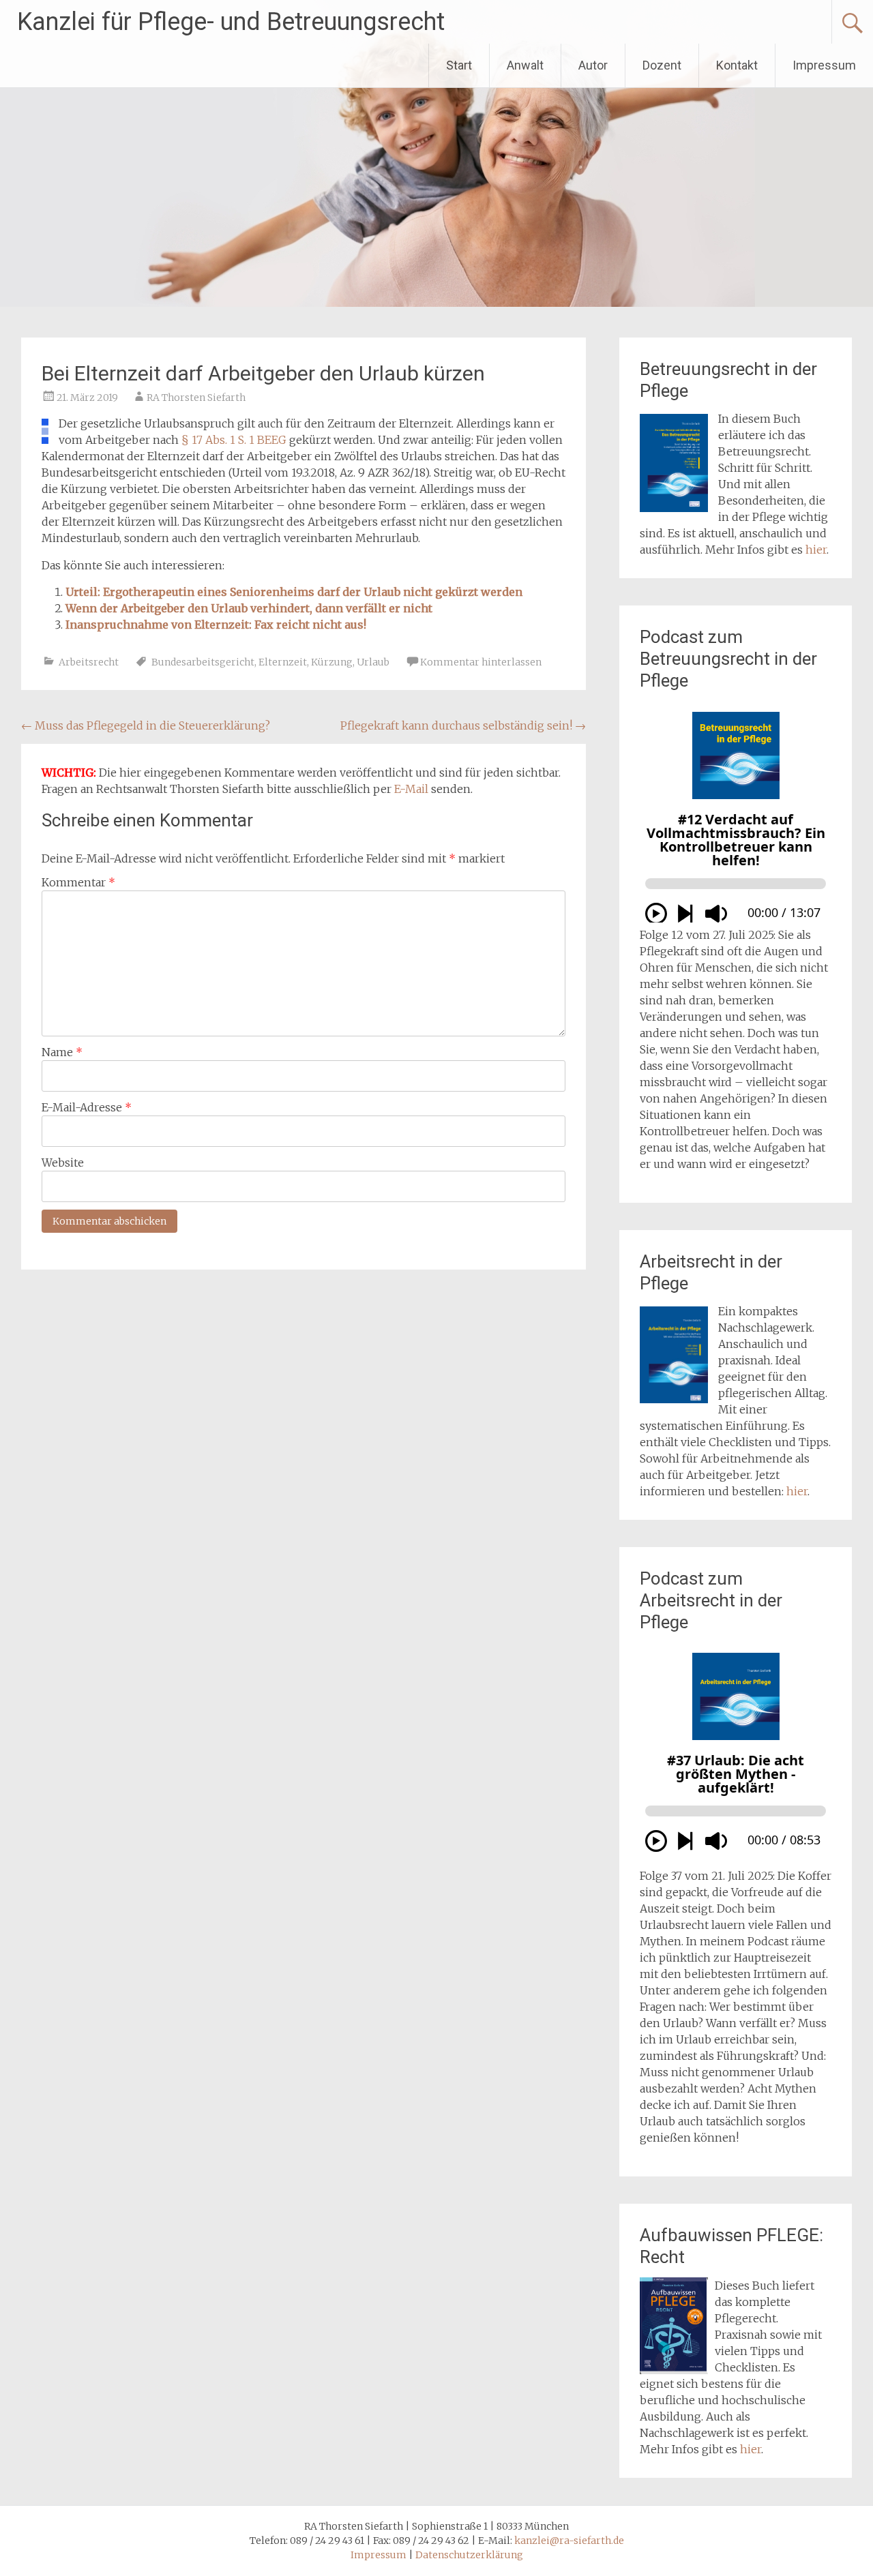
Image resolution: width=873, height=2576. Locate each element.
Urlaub (373, 662)
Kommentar (78, 882)
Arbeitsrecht (89, 662)
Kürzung (332, 662)
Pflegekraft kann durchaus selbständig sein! (463, 725)
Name (62, 1052)
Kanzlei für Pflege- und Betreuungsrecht (231, 22)
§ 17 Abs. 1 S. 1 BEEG (234, 440)
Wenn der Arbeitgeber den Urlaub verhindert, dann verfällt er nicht (249, 608)
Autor (593, 65)
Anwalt (525, 65)
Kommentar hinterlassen (481, 662)
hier (816, 550)
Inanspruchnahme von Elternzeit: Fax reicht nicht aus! (216, 625)
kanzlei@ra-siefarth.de (569, 2541)
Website (63, 1163)
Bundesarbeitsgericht (203, 662)
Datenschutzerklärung (469, 2555)
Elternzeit (283, 662)
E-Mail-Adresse (87, 1107)
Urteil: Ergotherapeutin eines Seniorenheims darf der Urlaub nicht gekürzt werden (294, 592)
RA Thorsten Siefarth (196, 398)
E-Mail (411, 789)
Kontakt (737, 65)
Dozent (662, 65)
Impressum (824, 65)
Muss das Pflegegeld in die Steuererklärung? (146, 725)
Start (459, 65)
